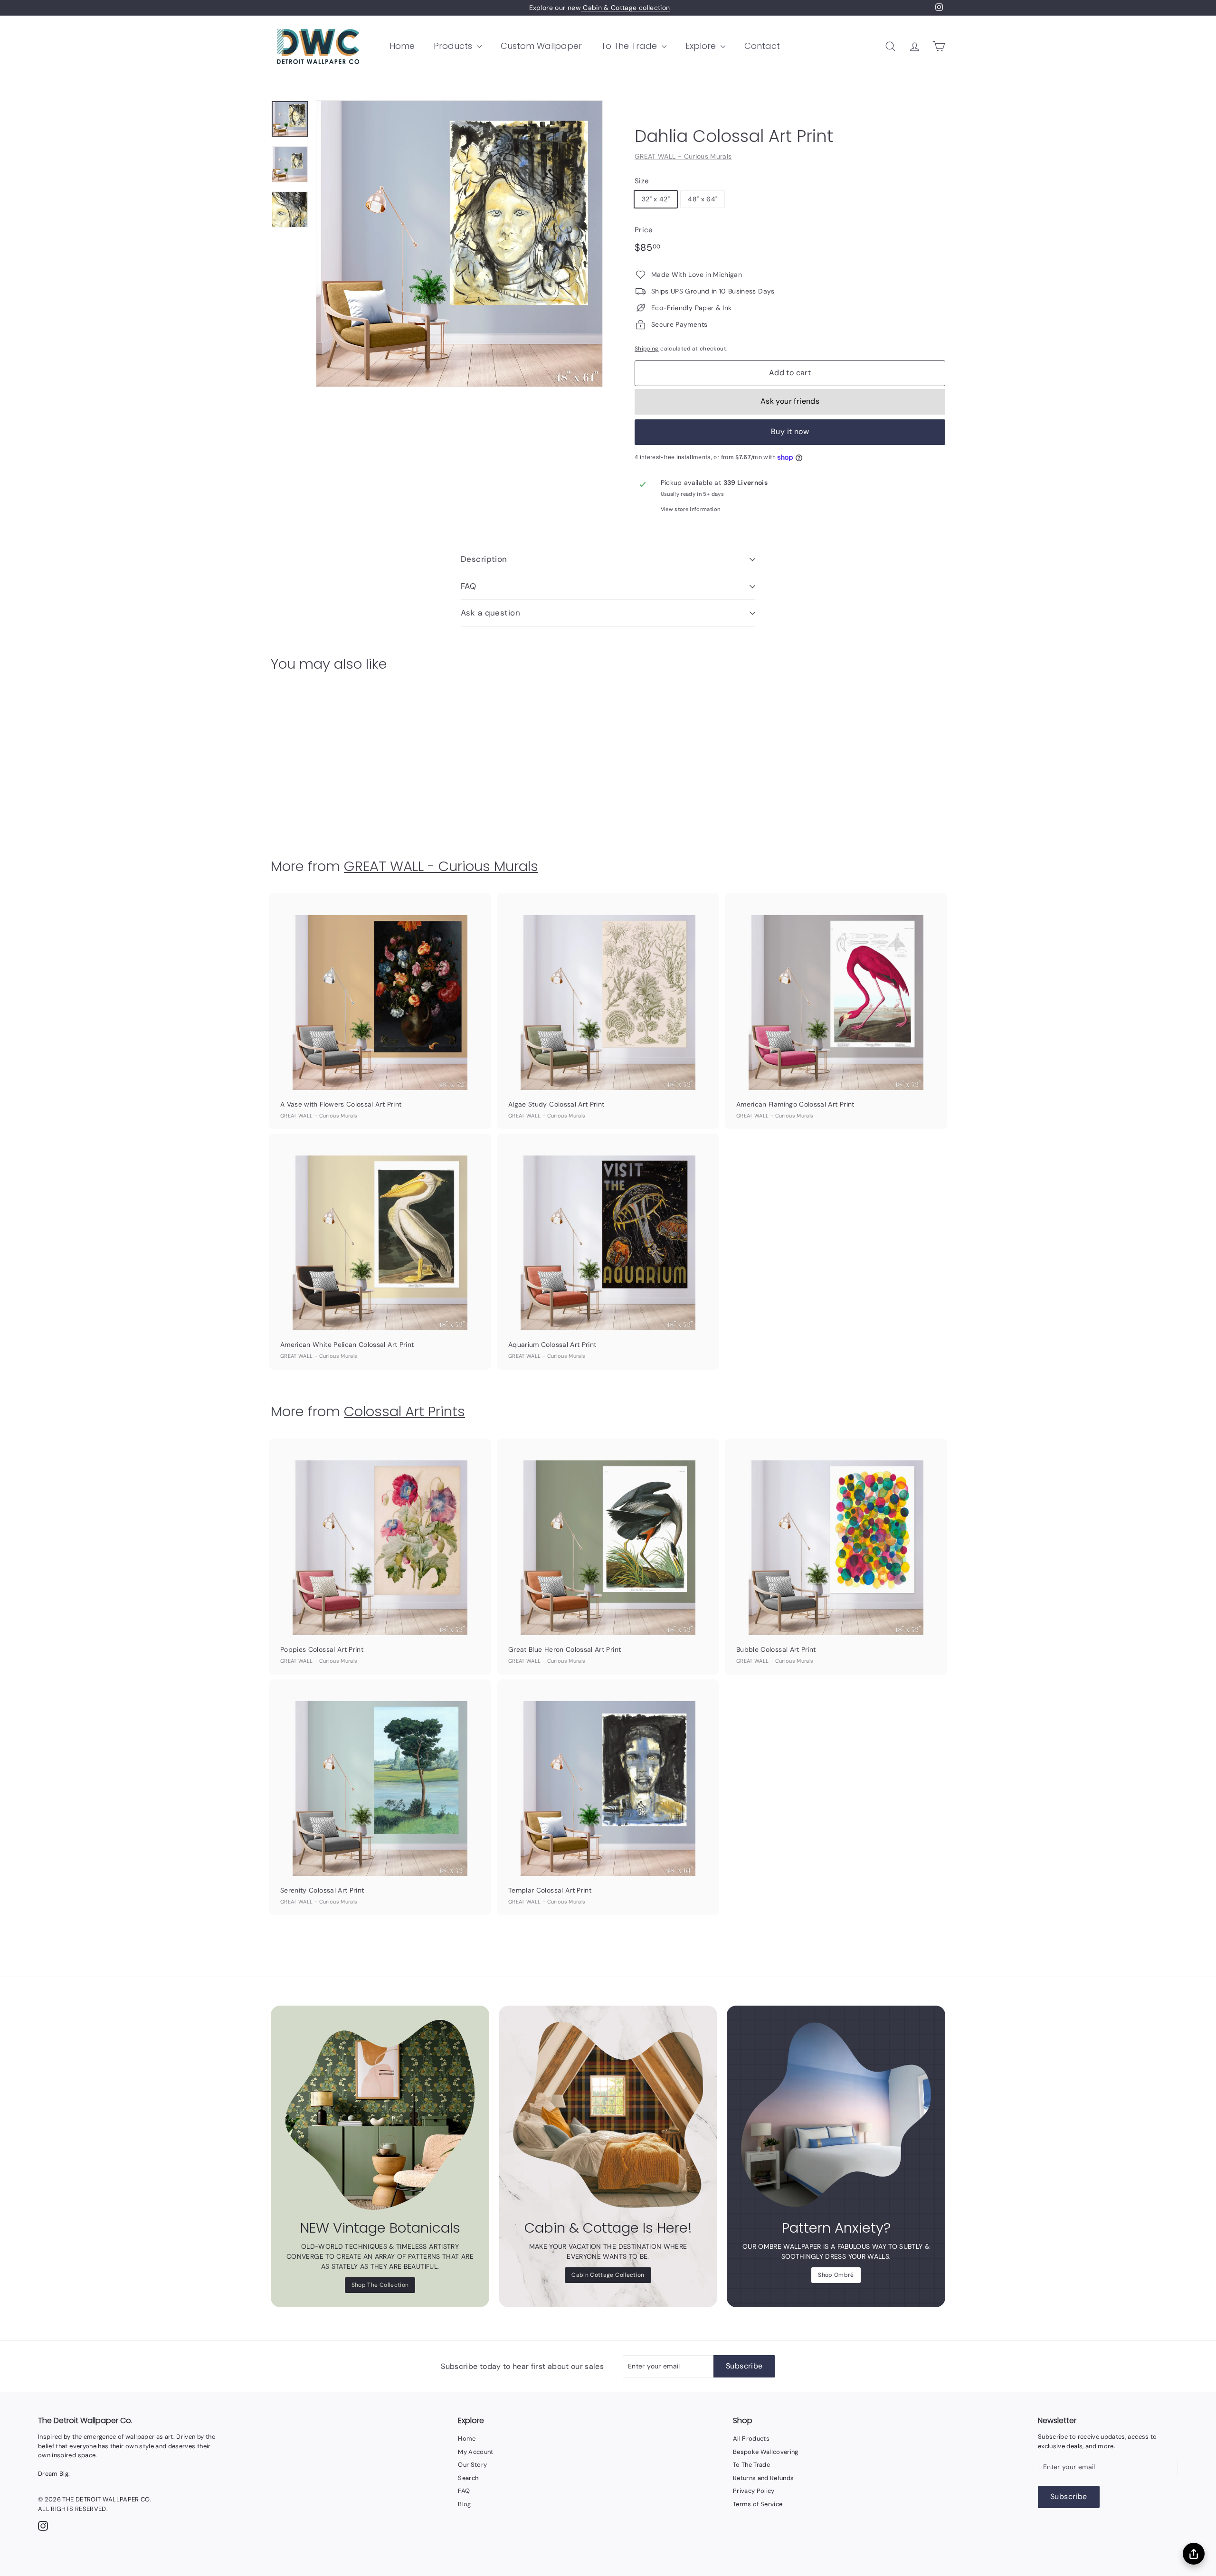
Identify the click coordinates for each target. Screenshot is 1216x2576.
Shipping (647, 349)
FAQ (468, 586)
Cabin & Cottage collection (625, 8)
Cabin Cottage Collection (608, 2275)
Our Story (472, 2465)
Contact (762, 46)
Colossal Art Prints (404, 1411)
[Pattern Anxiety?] (836, 2115)
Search (468, 2478)
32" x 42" (656, 199)
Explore (702, 46)
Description (484, 559)
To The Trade (630, 46)
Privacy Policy (754, 2491)
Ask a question (490, 613)
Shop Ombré (836, 2275)
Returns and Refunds (764, 2478)
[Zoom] (459, 244)
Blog (464, 2504)
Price (644, 230)
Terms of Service (758, 2504)
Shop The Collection (380, 2285)
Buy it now (790, 431)
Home (402, 46)
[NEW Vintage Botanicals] (380, 2115)
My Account (476, 2452)
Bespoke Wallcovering (766, 2452)
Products (454, 46)
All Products (751, 2439)
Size (642, 181)
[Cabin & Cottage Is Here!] (608, 2115)
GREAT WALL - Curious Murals (683, 156)
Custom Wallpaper (541, 46)
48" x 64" (703, 199)
